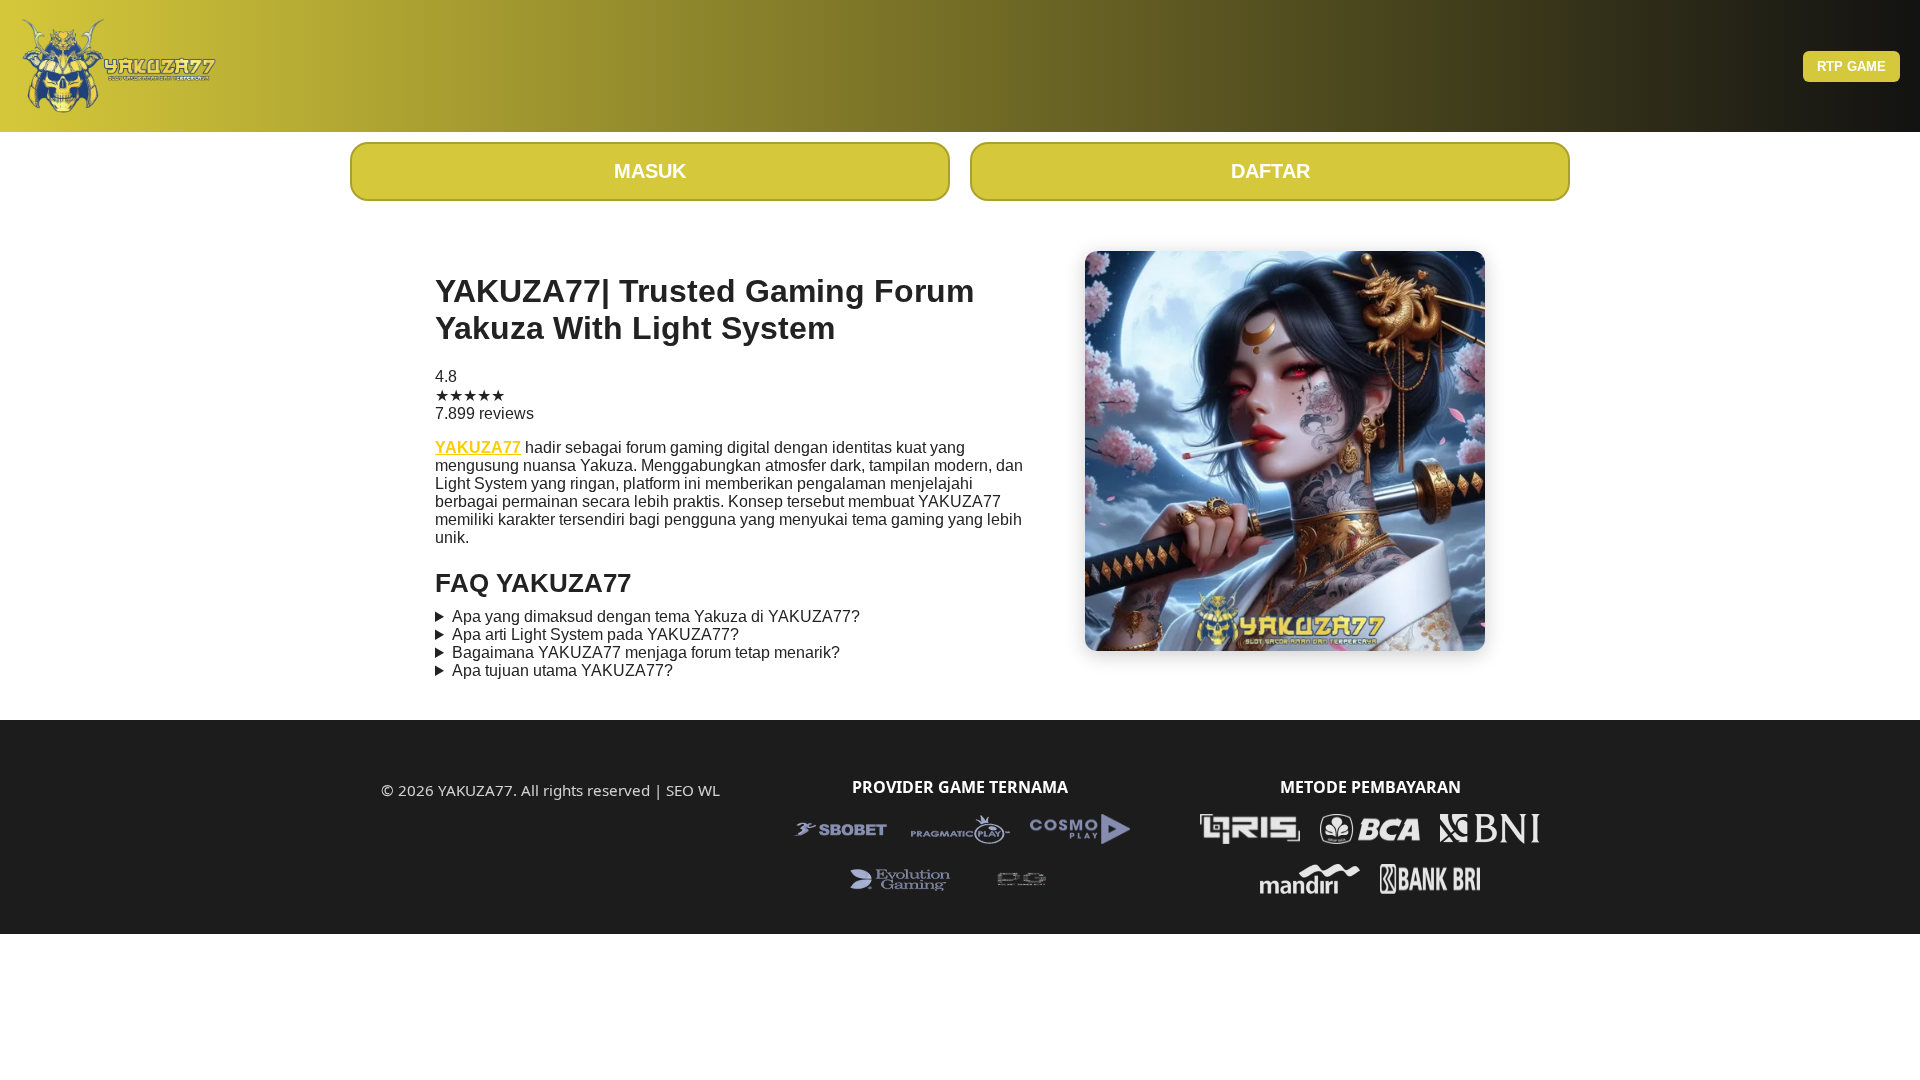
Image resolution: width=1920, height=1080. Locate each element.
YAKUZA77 (478, 447)
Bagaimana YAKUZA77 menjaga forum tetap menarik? (646, 652)
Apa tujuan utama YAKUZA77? (562, 670)
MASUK (650, 171)
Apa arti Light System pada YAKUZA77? (595, 634)
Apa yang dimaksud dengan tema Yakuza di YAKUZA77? (656, 616)
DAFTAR (1270, 171)
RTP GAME (1851, 66)
